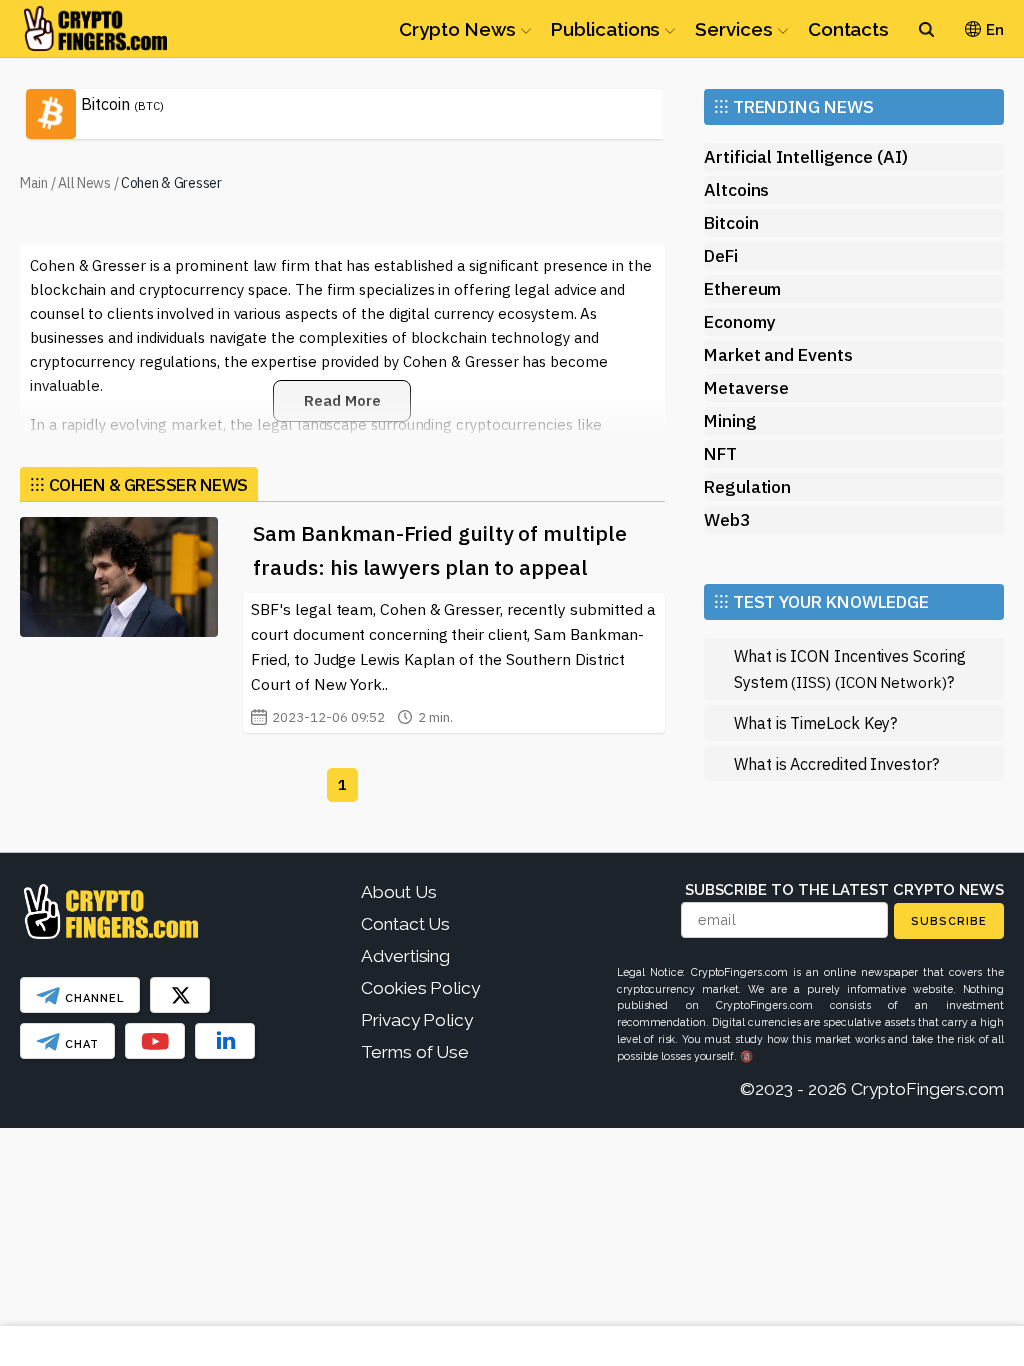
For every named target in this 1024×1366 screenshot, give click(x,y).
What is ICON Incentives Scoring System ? (850, 668)
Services (733, 29)
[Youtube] (155, 1041)
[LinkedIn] (225, 1041)
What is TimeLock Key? (815, 722)
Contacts (848, 29)
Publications (605, 29)
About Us (398, 892)
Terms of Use (415, 1052)
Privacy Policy (417, 1020)
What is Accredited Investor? (836, 763)
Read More (342, 400)
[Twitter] (180, 995)
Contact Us (405, 924)
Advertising (405, 956)
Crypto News (457, 29)
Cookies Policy (420, 988)
